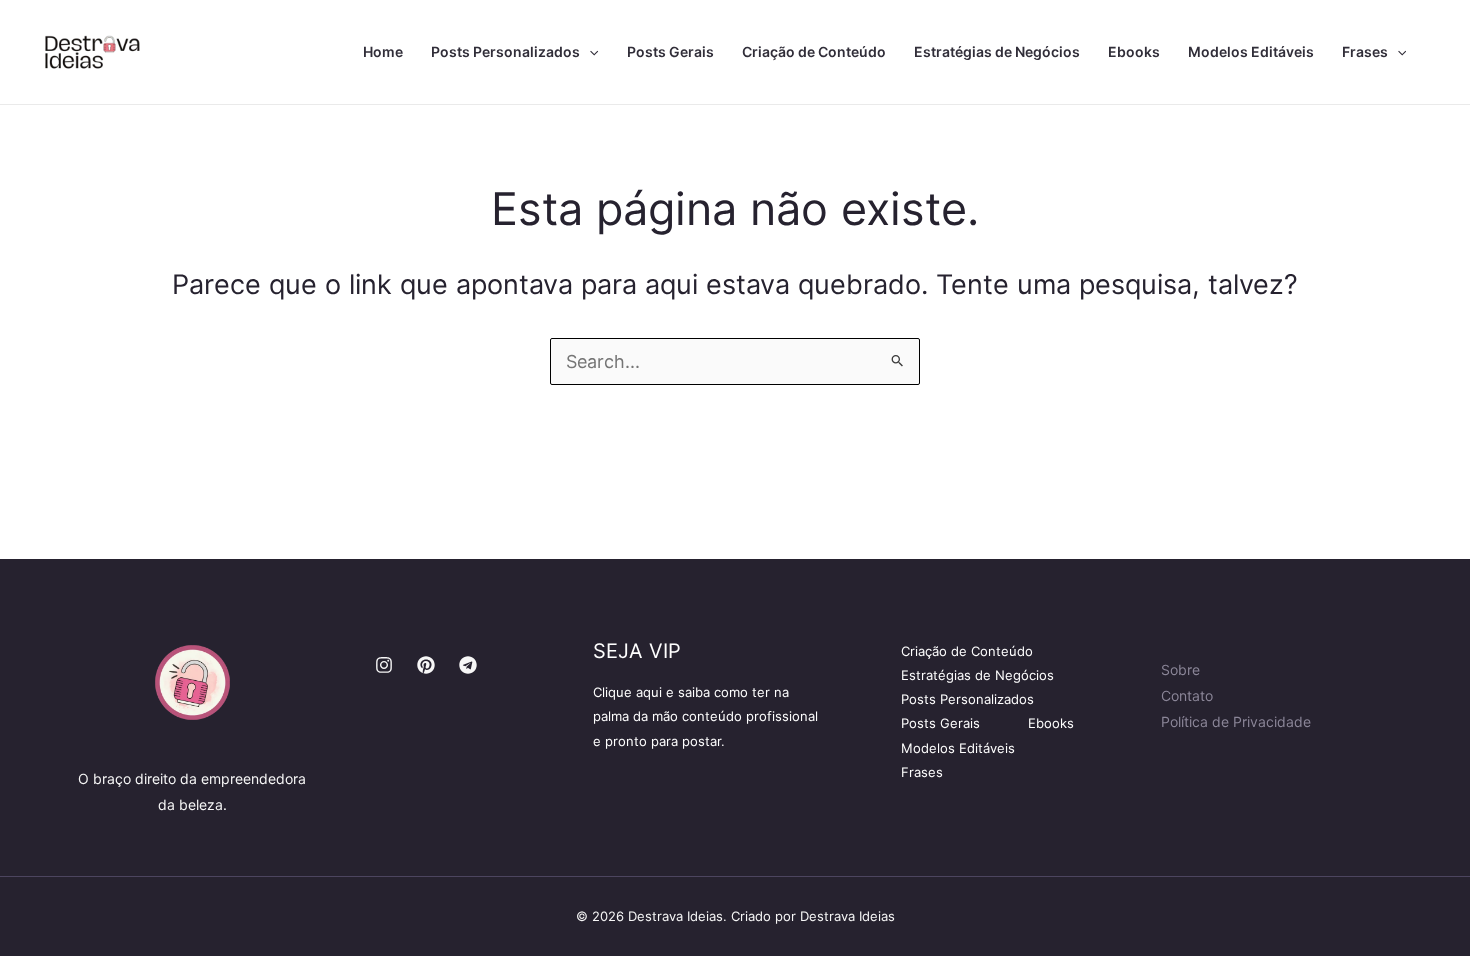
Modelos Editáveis (1251, 51)
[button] (589, 52)
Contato (1187, 695)
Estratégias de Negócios (997, 51)
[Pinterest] (426, 665)
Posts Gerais (670, 51)
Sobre (1180, 669)
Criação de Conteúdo (814, 51)
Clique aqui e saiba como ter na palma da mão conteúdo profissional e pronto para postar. (705, 716)
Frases (1365, 51)
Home (383, 51)
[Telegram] (468, 665)
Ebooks (1134, 51)
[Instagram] (384, 665)
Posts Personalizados (505, 51)
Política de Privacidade (1236, 721)
